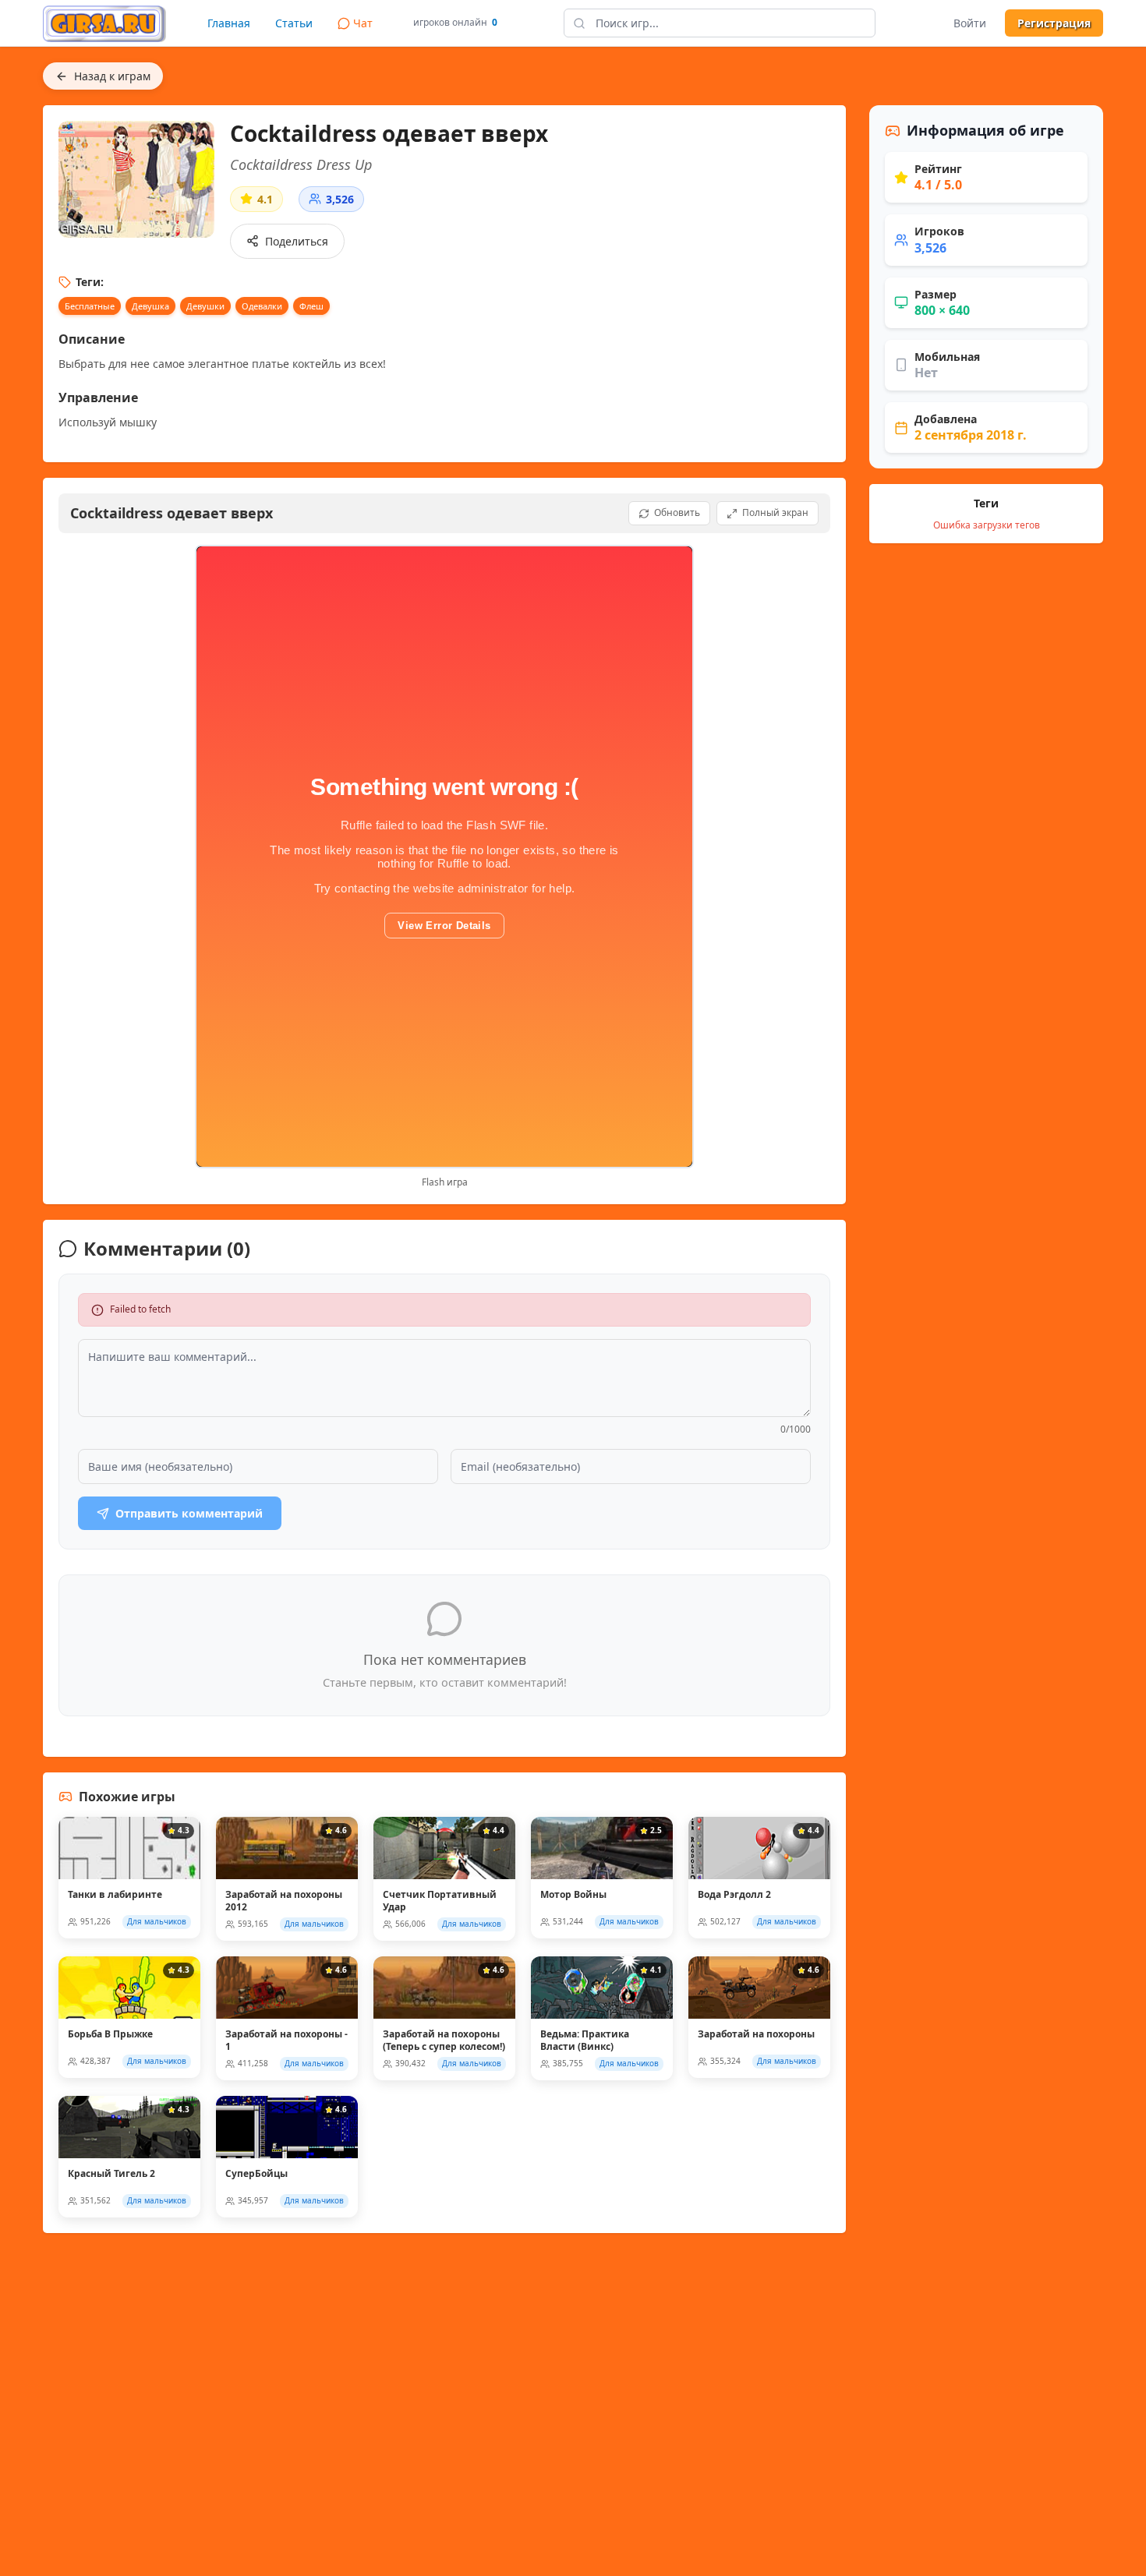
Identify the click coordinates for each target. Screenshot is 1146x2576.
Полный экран (775, 512)
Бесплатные (90, 306)
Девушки (205, 306)
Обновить (677, 512)
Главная (229, 23)
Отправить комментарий (189, 1513)
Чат (363, 23)
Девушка (150, 306)
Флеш (311, 306)
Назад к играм (112, 76)
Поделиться (297, 241)
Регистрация (1054, 23)
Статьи (294, 23)
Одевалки (262, 306)
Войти (970, 23)
